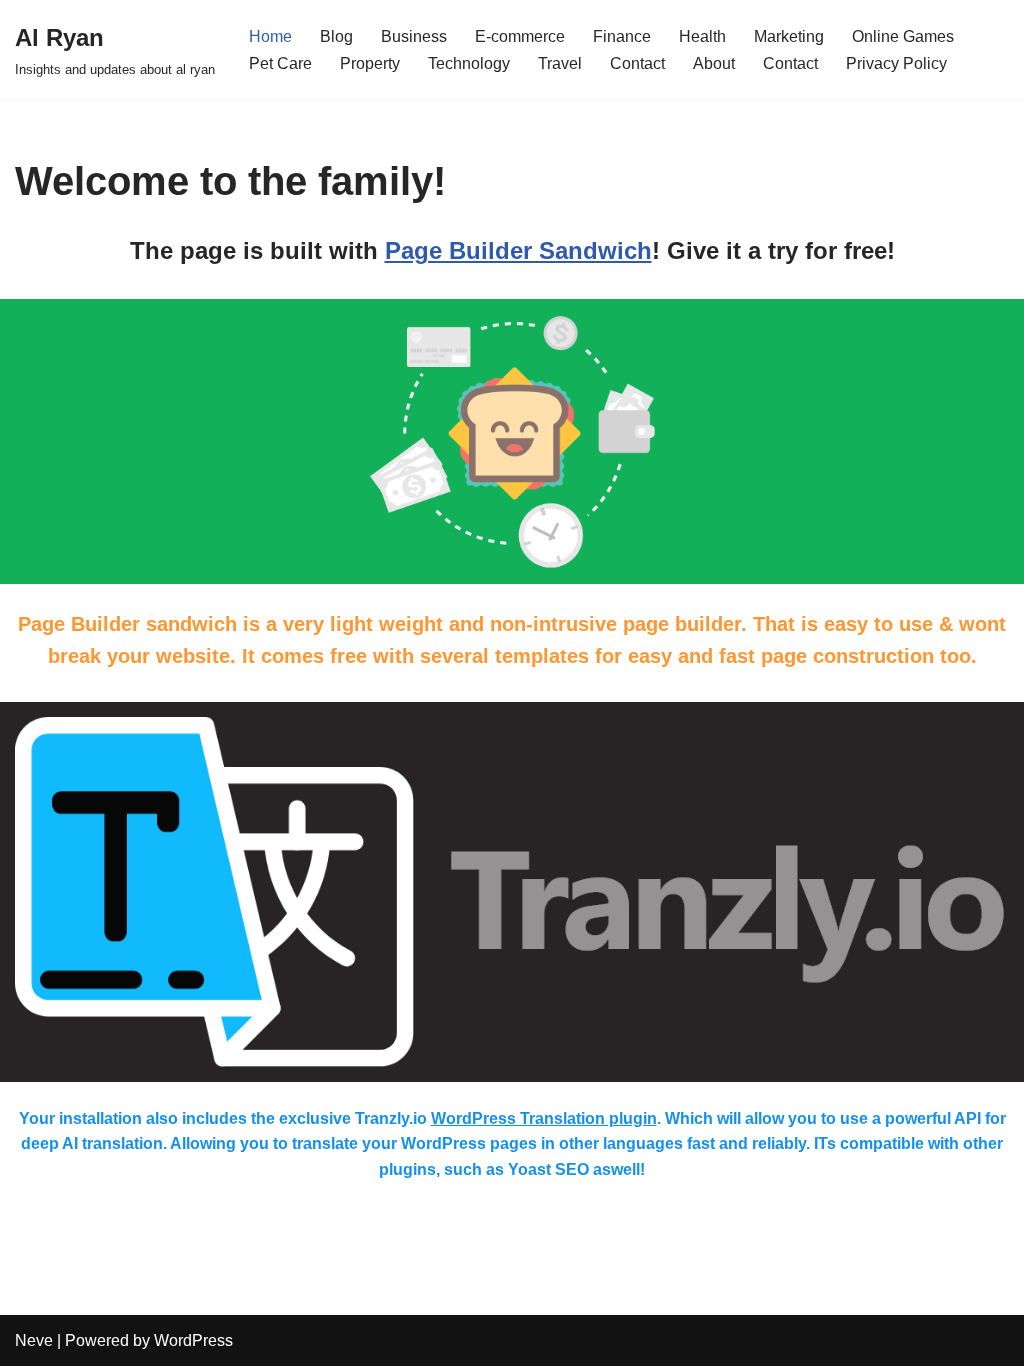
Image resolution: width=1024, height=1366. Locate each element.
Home (270, 36)
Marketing (789, 36)
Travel (560, 63)
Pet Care (280, 63)
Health (702, 36)
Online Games (903, 36)
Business (414, 36)
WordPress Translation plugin (544, 1118)
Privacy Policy (896, 63)
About (714, 63)
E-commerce (520, 36)
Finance (622, 36)
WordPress (193, 1340)
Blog (336, 36)
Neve (34, 1340)
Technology (469, 63)
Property (370, 63)
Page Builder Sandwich (518, 250)
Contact (637, 63)
